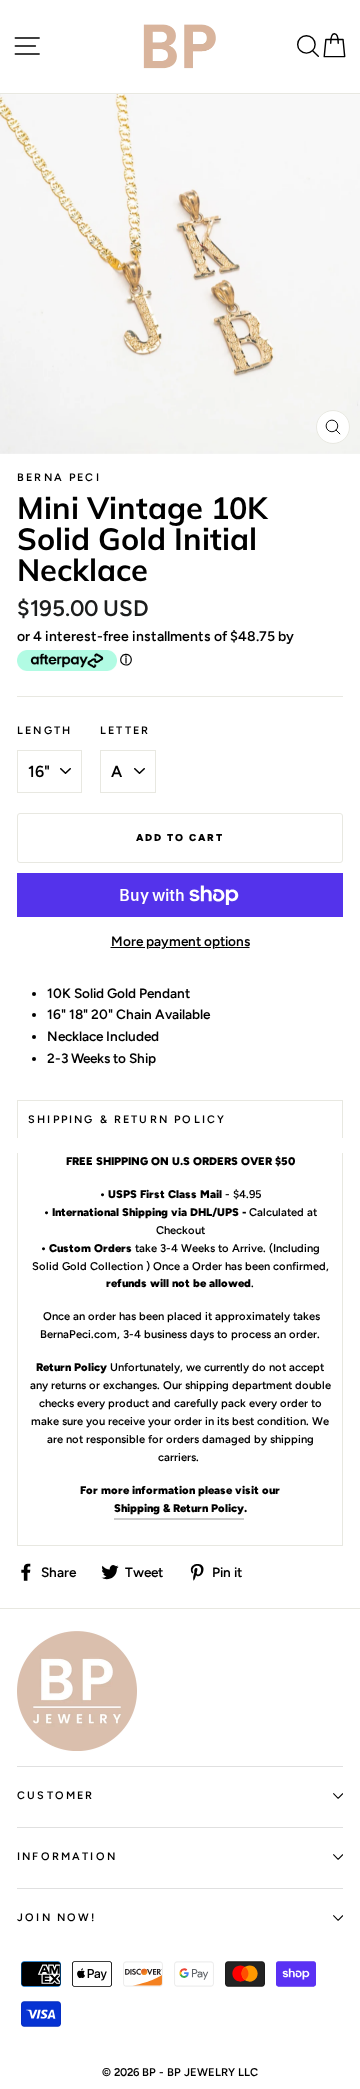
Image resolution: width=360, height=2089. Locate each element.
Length (44, 730)
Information (67, 1856)
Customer (55, 1795)
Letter (125, 730)
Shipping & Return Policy (179, 1508)
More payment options (180, 941)
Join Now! (57, 1917)
